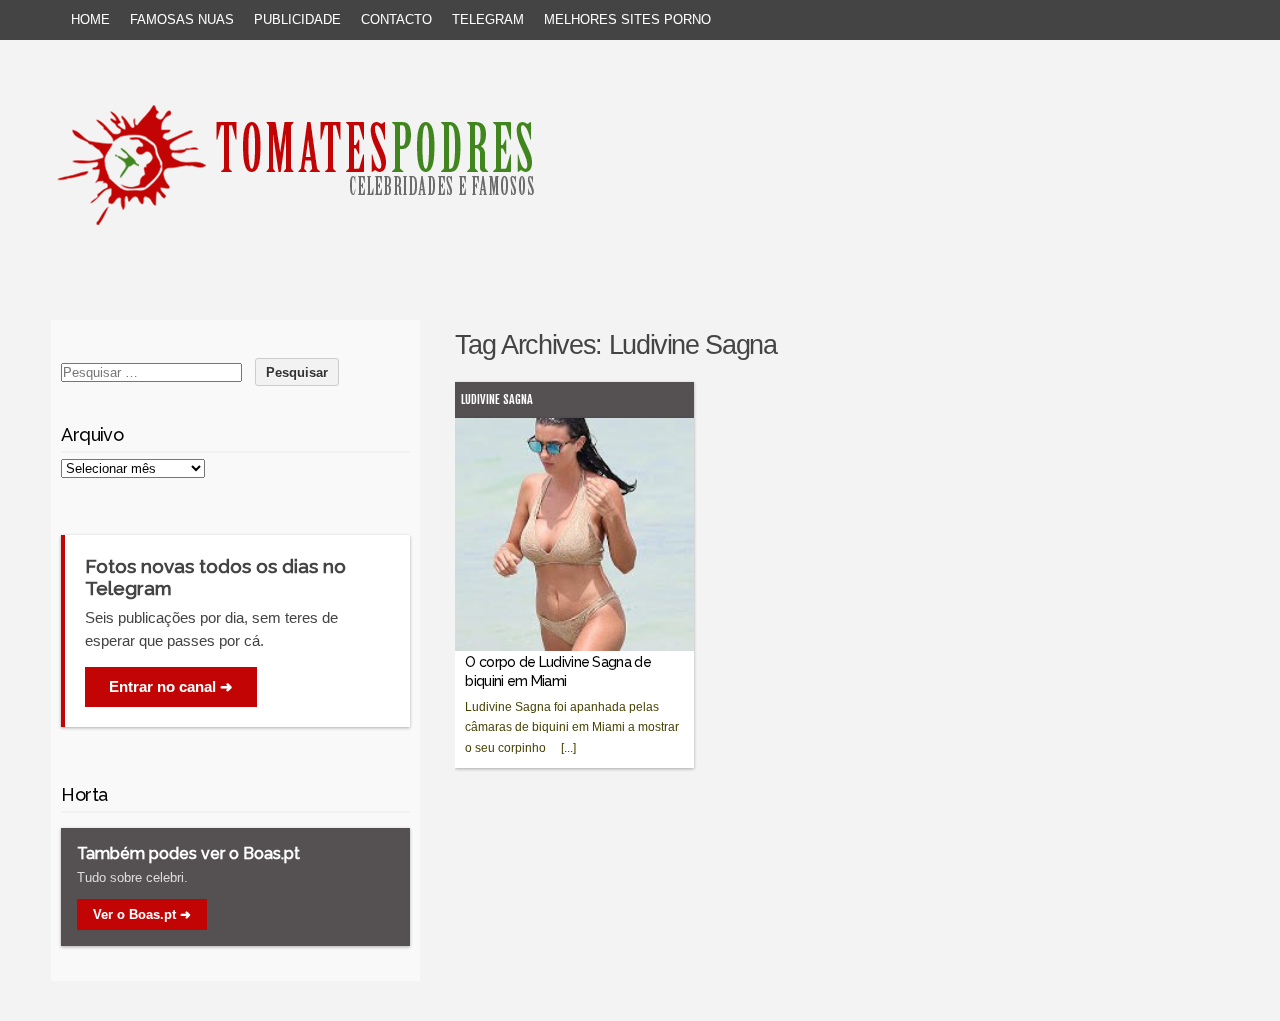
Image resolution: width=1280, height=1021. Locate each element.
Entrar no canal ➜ (171, 686)
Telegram (488, 19)
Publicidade (297, 19)
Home (90, 19)
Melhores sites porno (627, 19)
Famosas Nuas (182, 19)
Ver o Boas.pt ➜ (142, 914)
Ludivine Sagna (497, 399)
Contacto (396, 19)
